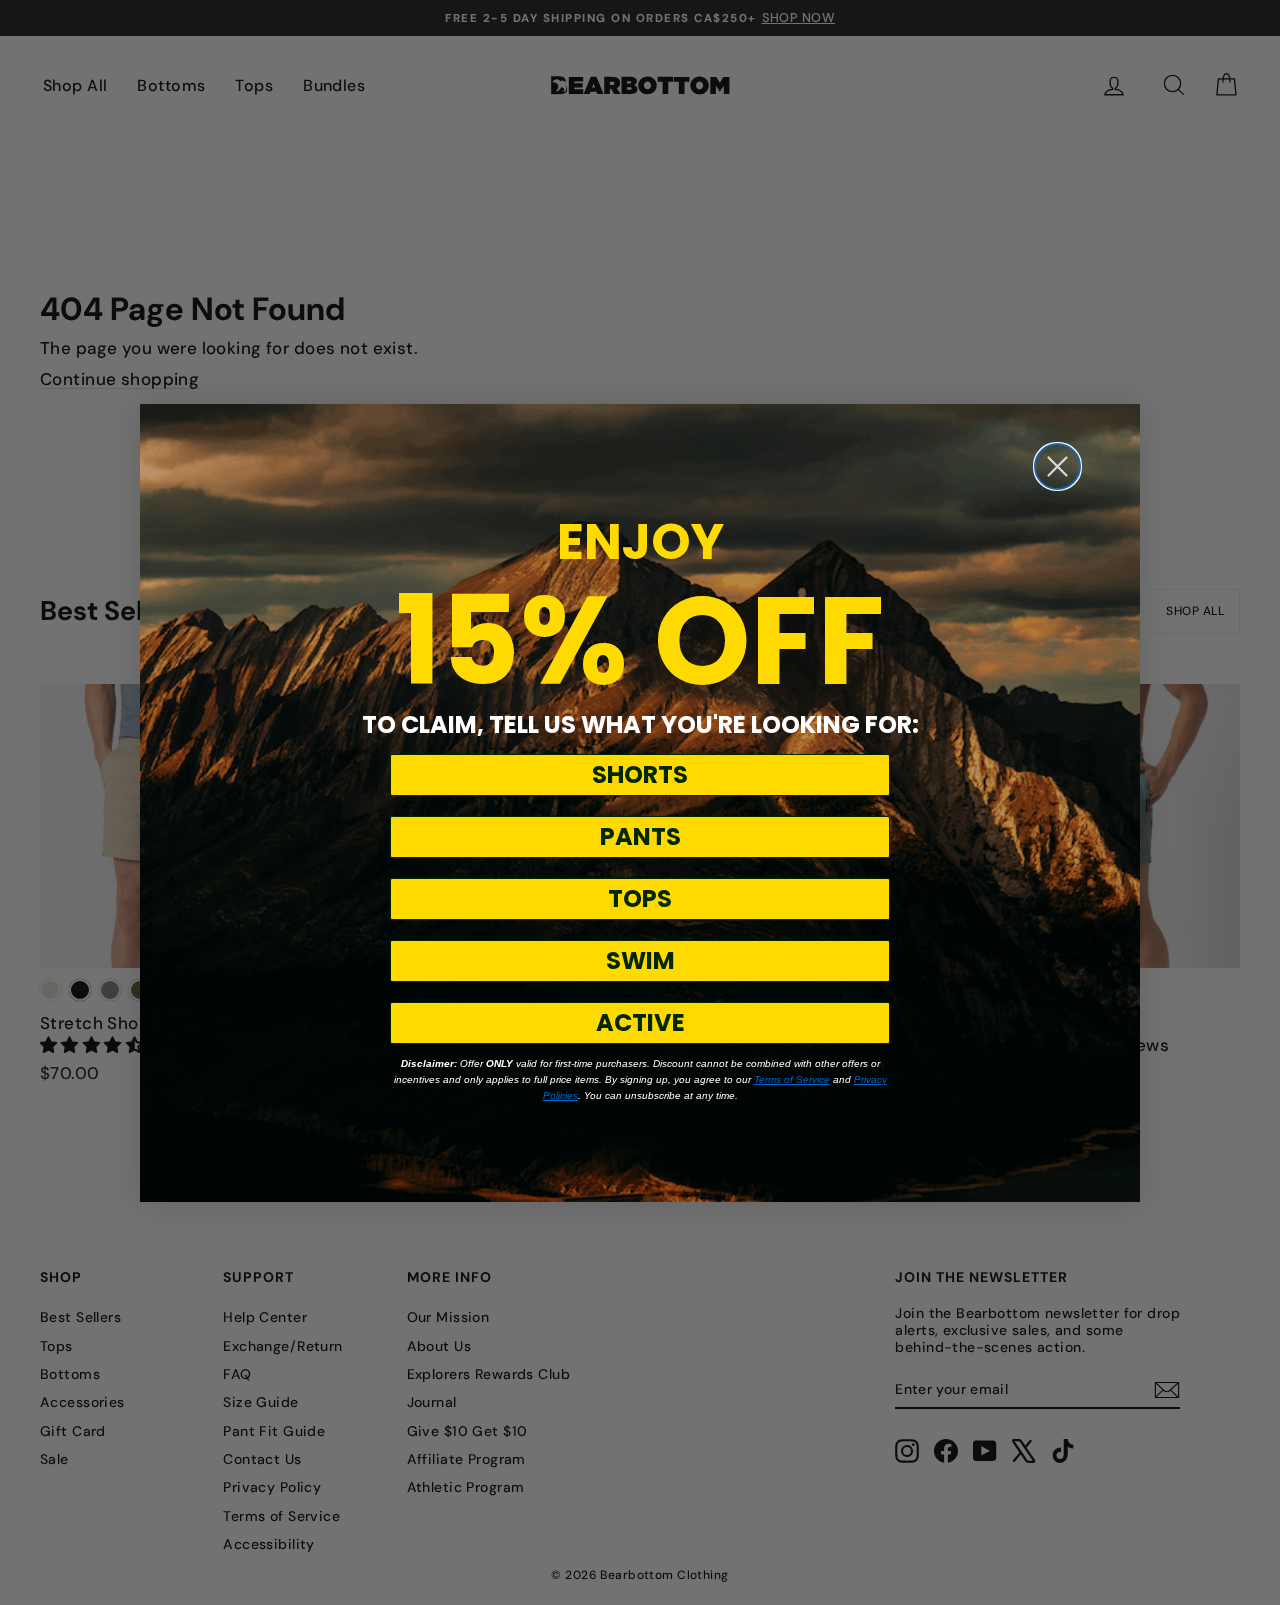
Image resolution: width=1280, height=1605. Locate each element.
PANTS (640, 836)
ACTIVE (640, 1022)
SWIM (640, 960)
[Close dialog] (1057, 466)
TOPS (640, 898)
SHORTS (640, 774)
